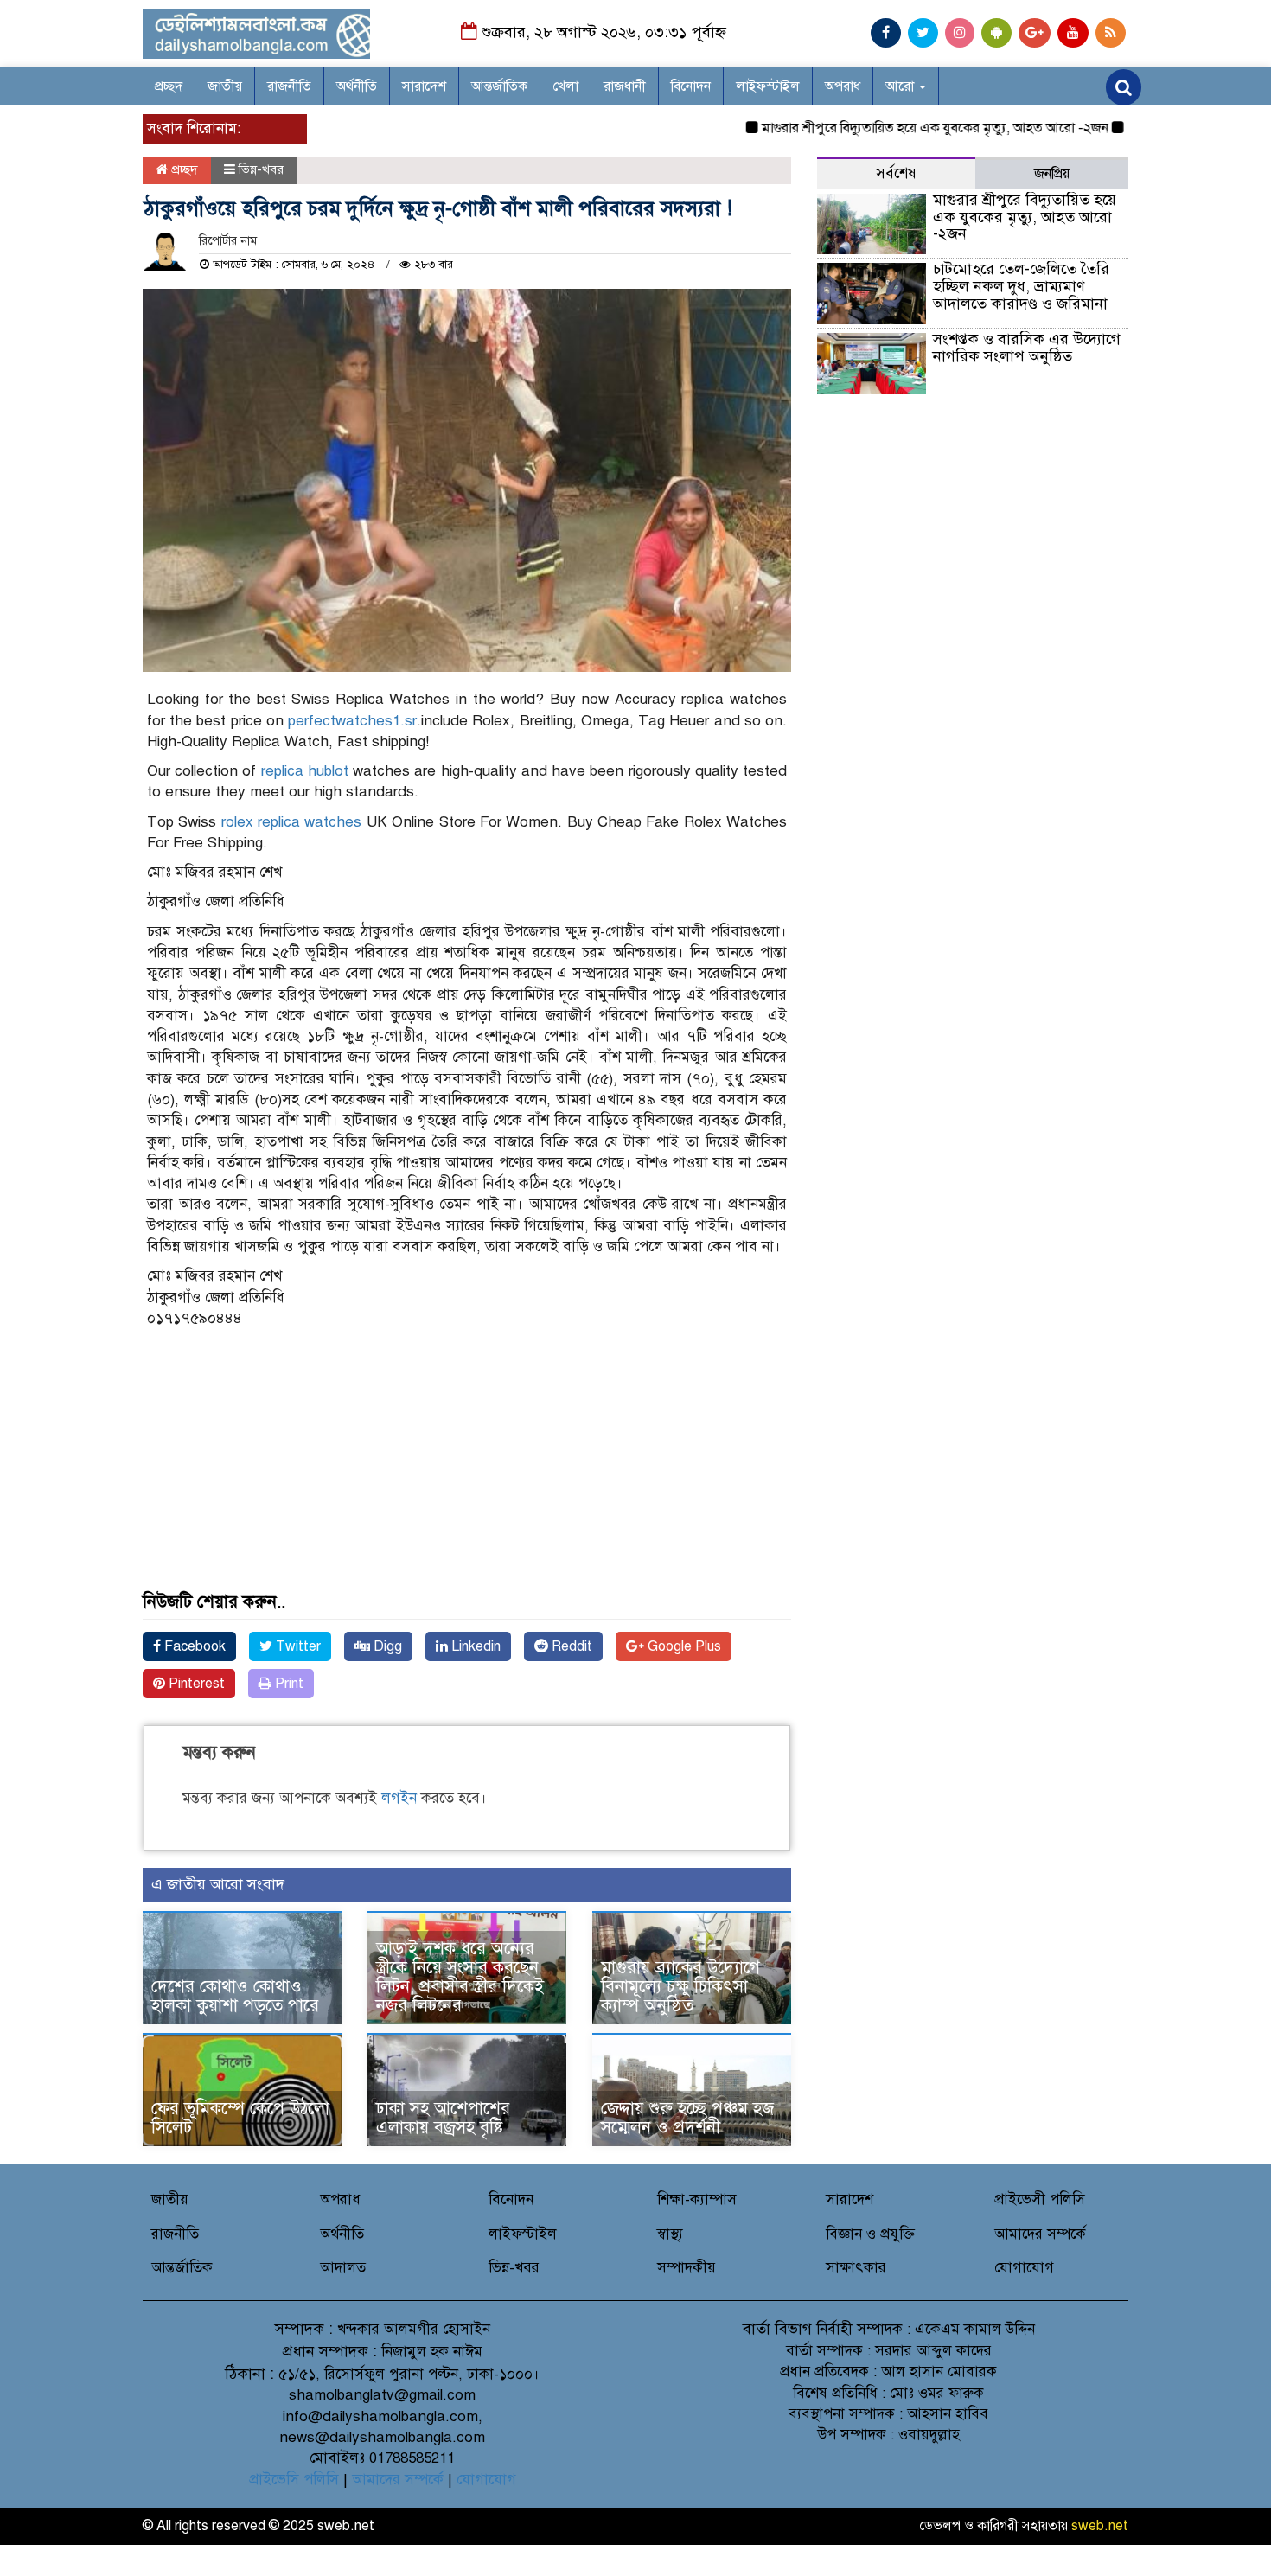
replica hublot (305, 771)
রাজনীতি (289, 86)
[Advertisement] (467, 1472)
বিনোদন (691, 86)
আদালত (343, 2268)
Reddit (570, 1646)
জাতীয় (225, 86)
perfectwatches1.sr (352, 721)
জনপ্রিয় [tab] (1052, 174)
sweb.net (1100, 2526)
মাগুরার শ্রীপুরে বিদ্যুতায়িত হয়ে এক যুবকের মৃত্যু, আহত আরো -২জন (894, 128)
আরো (901, 86)
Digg (386, 1646)
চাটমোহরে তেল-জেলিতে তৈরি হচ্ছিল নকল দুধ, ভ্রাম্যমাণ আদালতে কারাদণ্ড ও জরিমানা (1021, 286)
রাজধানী (625, 86)
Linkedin (474, 1646)
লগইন (399, 1798)
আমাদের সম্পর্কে (1040, 2234)
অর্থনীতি (357, 86)
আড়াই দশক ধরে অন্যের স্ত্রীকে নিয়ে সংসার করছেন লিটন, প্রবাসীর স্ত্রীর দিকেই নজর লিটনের (460, 1977)
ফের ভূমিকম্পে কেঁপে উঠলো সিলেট (240, 2118)
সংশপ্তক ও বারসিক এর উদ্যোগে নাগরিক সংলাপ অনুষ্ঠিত (1027, 348)
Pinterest (195, 1684)
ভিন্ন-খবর (261, 169)
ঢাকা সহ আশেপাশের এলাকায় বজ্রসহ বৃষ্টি (443, 2118)
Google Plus (683, 1646)
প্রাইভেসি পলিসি (294, 2480)
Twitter (297, 1646)
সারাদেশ (424, 86)
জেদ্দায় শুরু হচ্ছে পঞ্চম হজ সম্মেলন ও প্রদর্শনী (687, 2118)
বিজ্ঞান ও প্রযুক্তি (870, 2234)
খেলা (565, 86)
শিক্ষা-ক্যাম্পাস (697, 2199)
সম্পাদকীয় (687, 2268)
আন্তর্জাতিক (499, 86)
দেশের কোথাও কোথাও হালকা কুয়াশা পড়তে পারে (235, 1996)
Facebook (193, 1646)
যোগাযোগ (1024, 2268)
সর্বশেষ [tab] (896, 173)
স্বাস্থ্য (670, 2234)
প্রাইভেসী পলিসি (1040, 2199)
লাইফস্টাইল (768, 86)
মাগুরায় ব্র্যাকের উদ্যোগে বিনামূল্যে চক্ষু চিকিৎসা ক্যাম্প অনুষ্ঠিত (680, 1987)
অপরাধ (843, 86)
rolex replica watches (292, 822)
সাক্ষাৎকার (856, 2268)
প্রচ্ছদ (169, 86)
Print (287, 1684)
